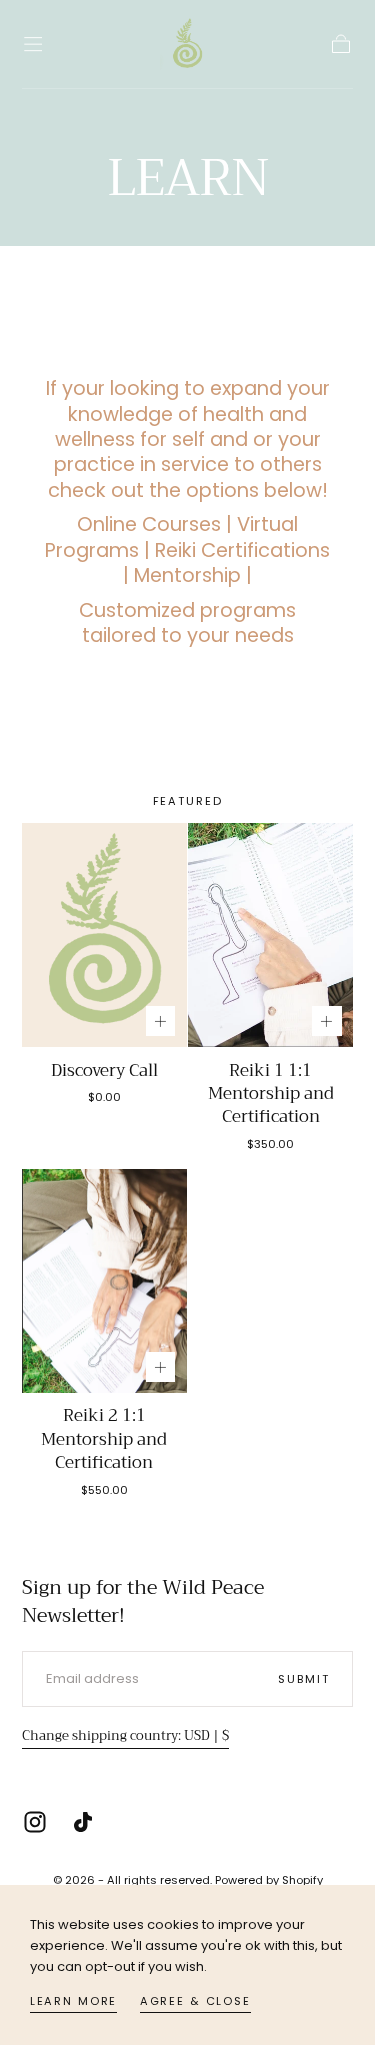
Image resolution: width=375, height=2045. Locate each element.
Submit (303, 1679)
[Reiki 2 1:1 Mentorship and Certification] (104, 1281)
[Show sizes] (161, 1021)
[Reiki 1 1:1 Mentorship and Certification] (270, 935)
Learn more (74, 2001)
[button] (33, 44)
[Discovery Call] (104, 935)
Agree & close (195, 2001)
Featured (188, 801)
